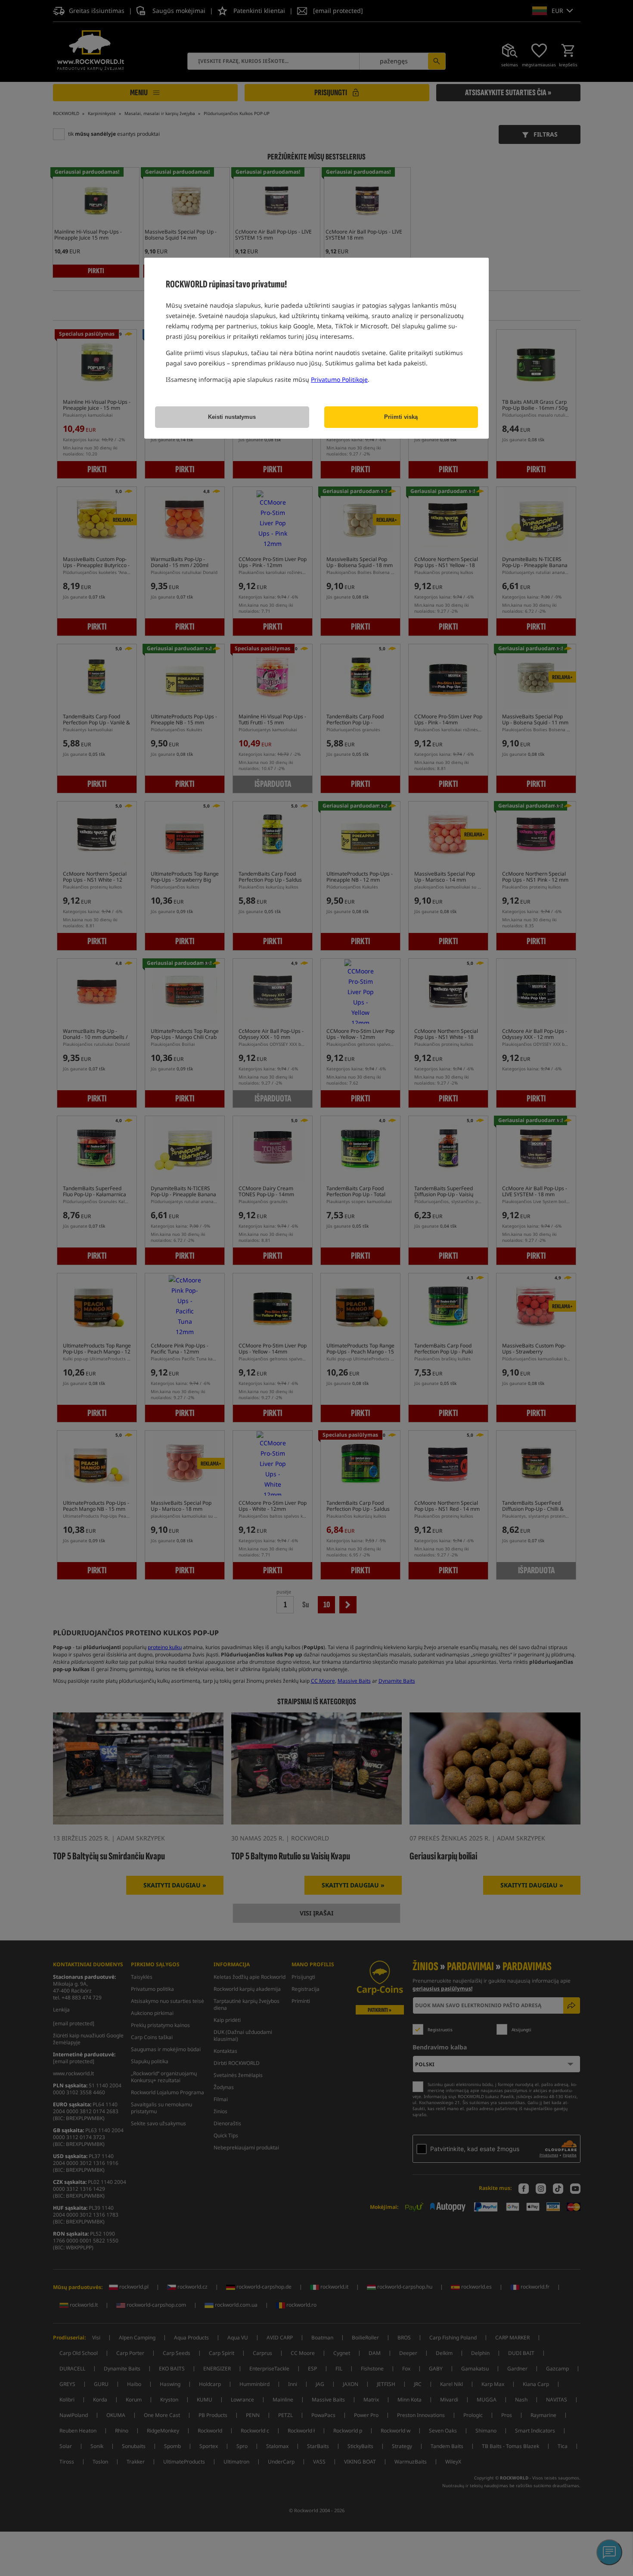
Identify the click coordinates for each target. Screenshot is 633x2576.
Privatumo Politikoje (339, 379)
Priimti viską (401, 417)
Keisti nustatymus (232, 417)
